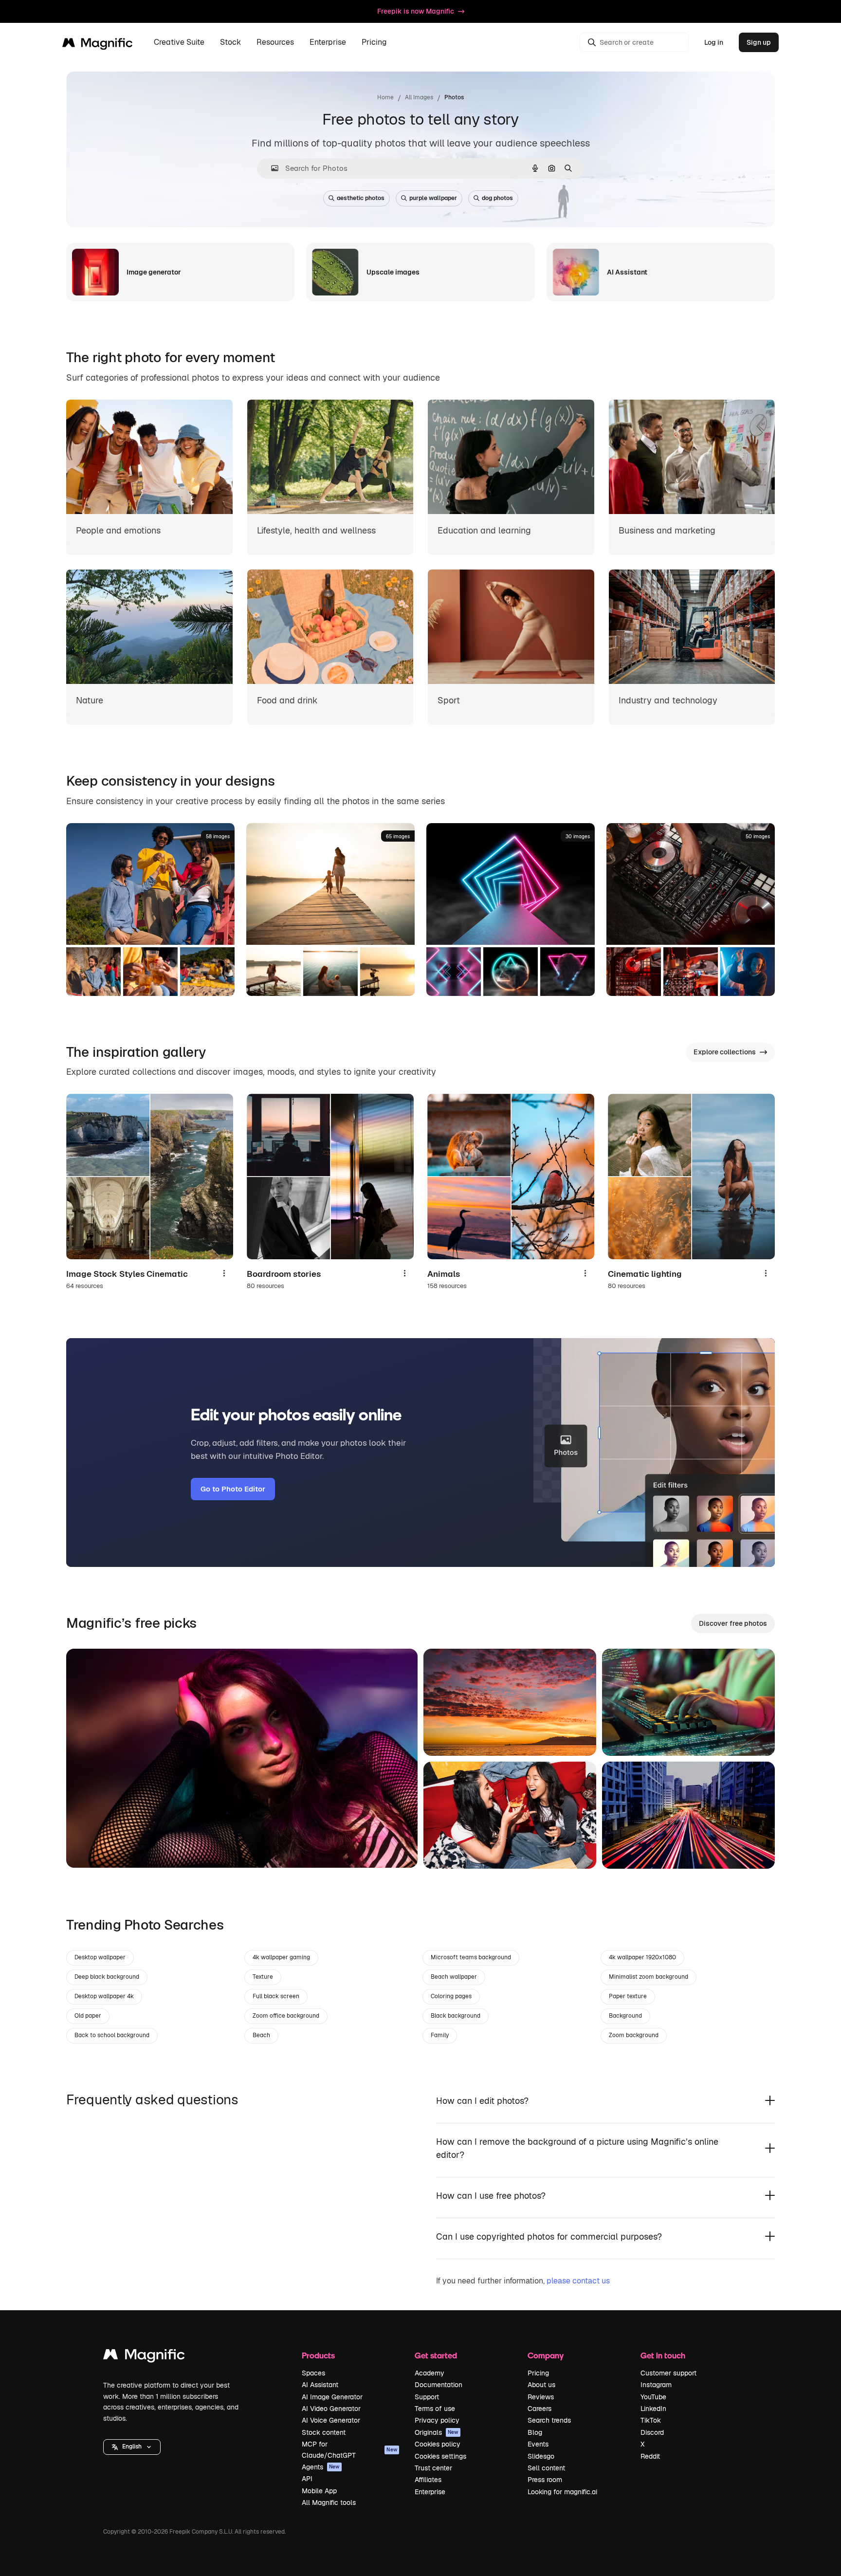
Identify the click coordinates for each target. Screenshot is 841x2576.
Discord (652, 2432)
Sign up (759, 42)
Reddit (650, 2456)
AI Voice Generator (331, 2420)
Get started (436, 2355)
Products (318, 2355)
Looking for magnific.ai (562, 2492)
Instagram (656, 2385)
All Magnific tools (329, 2502)
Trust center (433, 2468)
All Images (419, 97)
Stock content (324, 2432)
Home (385, 97)
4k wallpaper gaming (281, 1957)
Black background (456, 2016)
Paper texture (628, 1996)
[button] (132, 2447)
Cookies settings (440, 2456)
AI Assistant (320, 2385)
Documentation (439, 2385)
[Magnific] (144, 2357)
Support (427, 2397)
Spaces (313, 2373)
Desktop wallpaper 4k (104, 1996)
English (132, 2447)
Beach (261, 2035)
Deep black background (107, 1977)
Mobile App (319, 2491)
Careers (539, 2409)
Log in (714, 42)
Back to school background (112, 2035)
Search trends (549, 2420)
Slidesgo (541, 2456)
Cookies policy (438, 2444)
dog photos (497, 198)
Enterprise (430, 2492)
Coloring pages (451, 1996)
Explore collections (725, 1052)
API (307, 2479)
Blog (535, 2432)
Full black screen (276, 1996)
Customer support (668, 2373)
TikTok (651, 2420)
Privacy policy (437, 2420)
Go (88, 1848)
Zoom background (634, 2035)
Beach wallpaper (454, 1977)
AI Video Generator (331, 2409)
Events (538, 2444)
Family (440, 2035)
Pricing (374, 43)
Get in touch (663, 2355)
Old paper (88, 2016)
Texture (263, 1977)
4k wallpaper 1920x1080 (642, 1957)
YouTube (653, 2397)
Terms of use (435, 2409)
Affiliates (428, 2480)
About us (541, 2385)
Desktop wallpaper (100, 1957)
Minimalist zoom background (649, 1977)
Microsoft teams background (471, 1957)
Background (625, 2016)
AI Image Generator (332, 2397)
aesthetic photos (361, 198)
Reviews (541, 2397)
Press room (545, 2480)
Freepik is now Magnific (416, 11)
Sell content (546, 2468)
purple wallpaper (433, 198)
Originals (437, 2432)
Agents (321, 2467)
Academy (430, 2373)
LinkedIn (653, 2409)
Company (546, 2355)
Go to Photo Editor (233, 1489)
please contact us (578, 2281)
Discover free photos (733, 1623)
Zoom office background (286, 2016)
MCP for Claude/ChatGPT (349, 2449)
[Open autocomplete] (271, 168)
